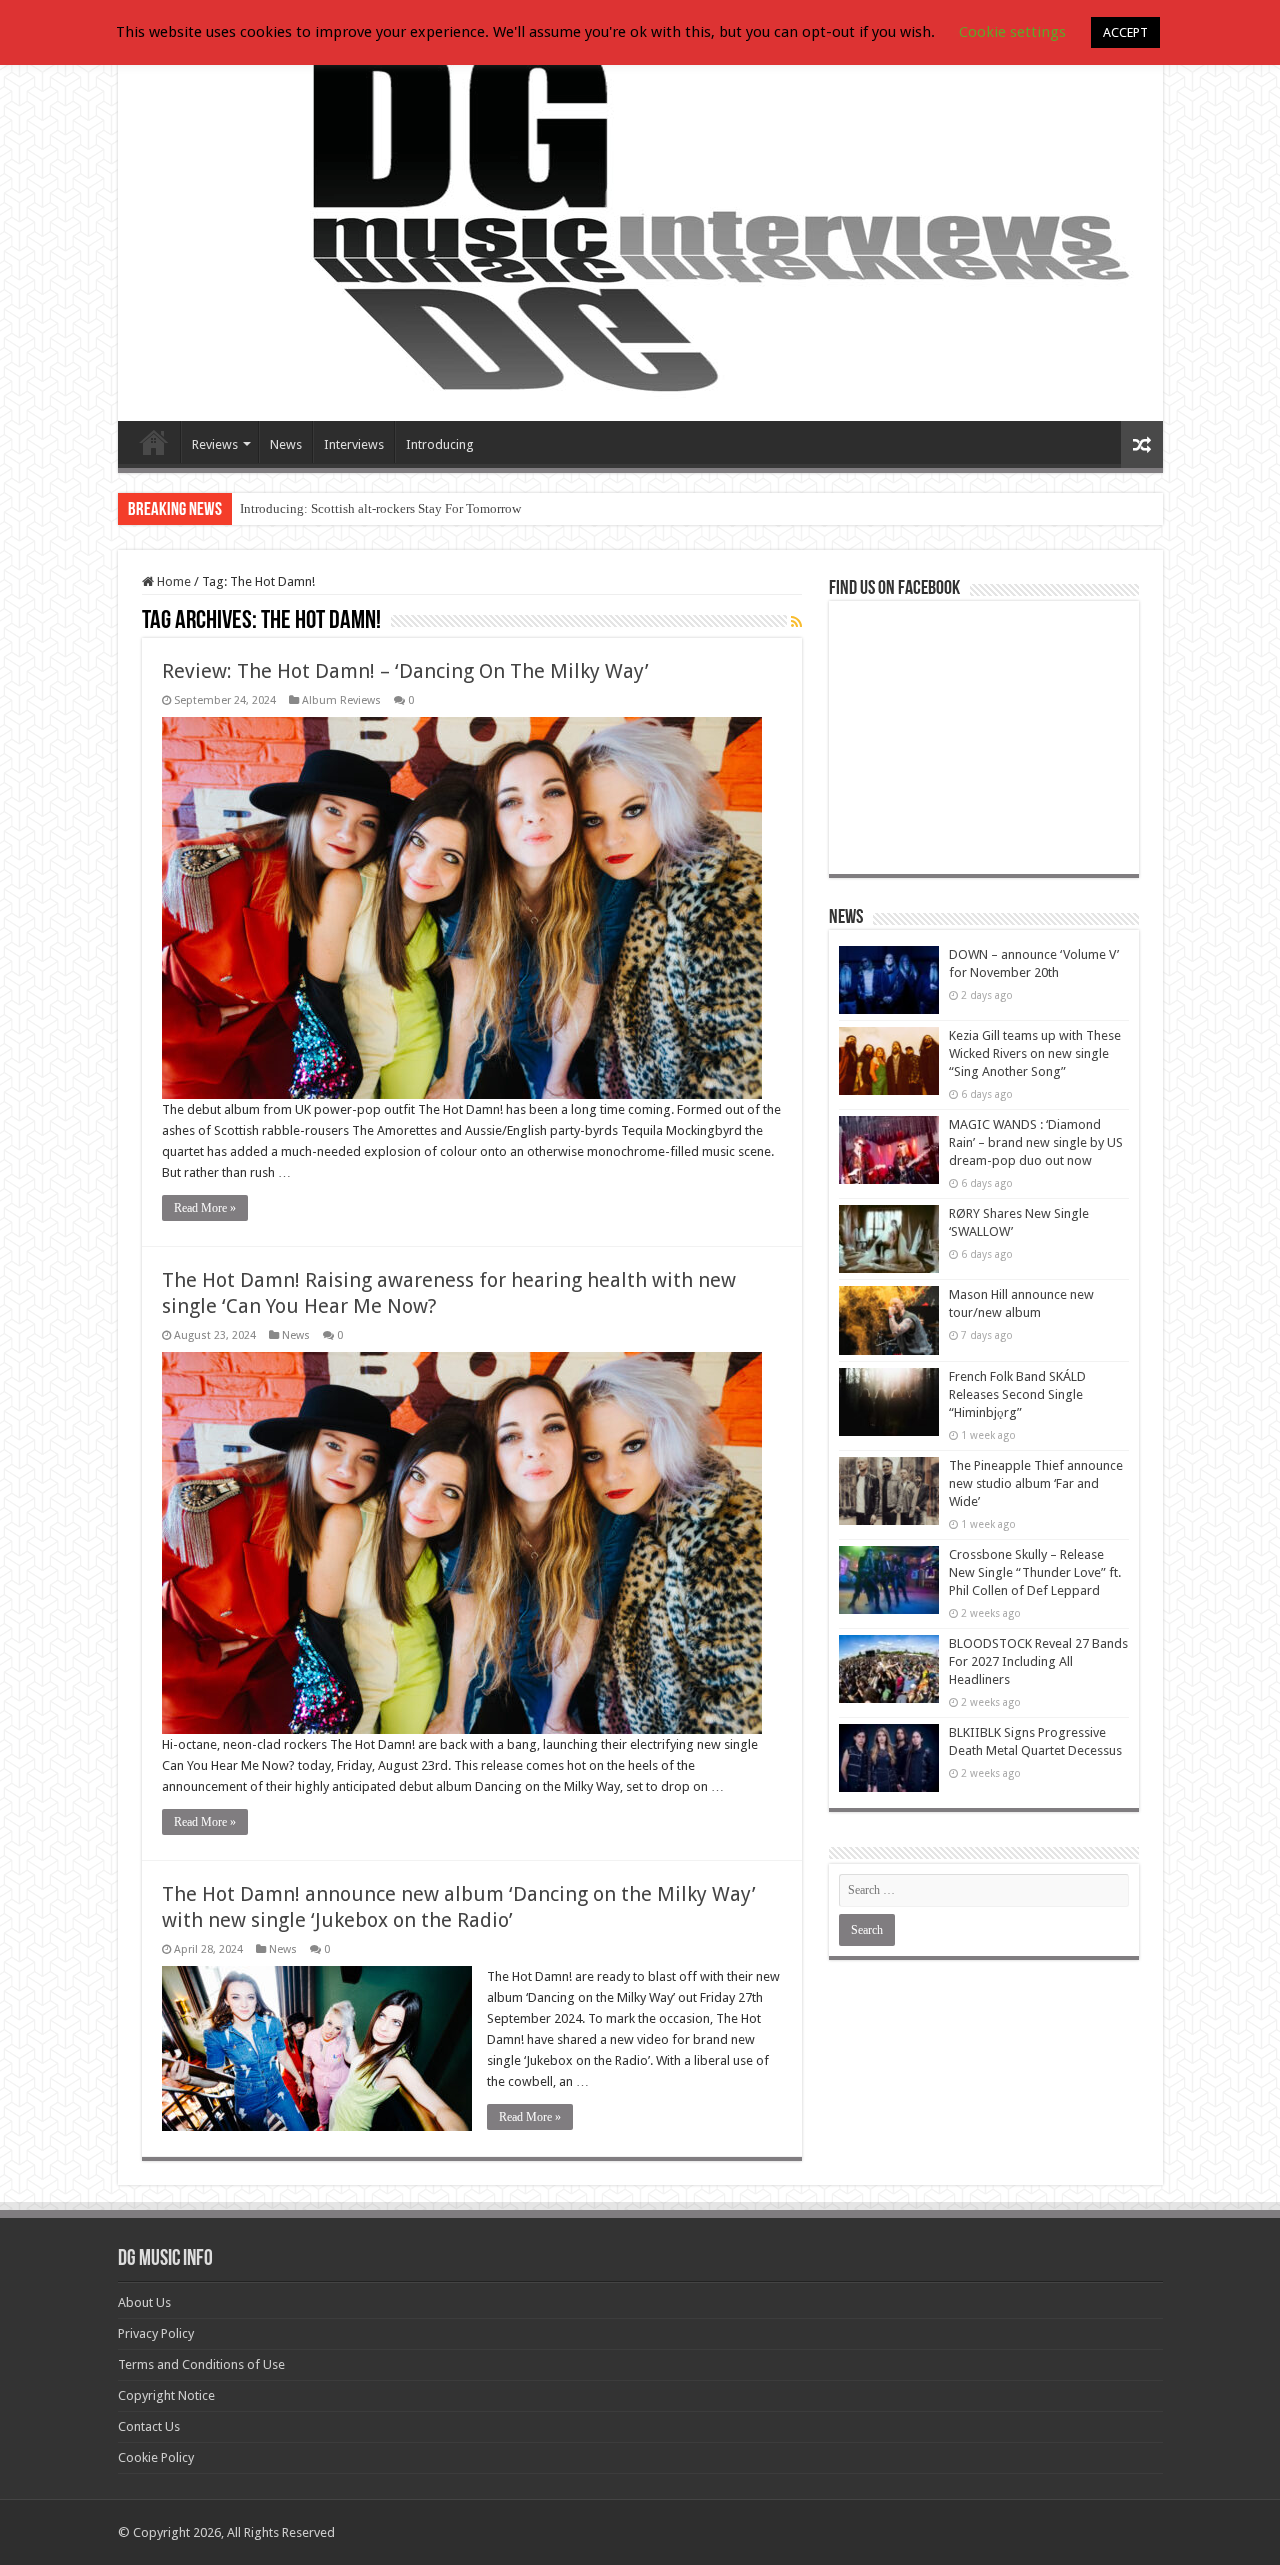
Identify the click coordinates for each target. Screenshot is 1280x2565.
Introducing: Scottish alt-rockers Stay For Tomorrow (380, 508)
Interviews (354, 444)
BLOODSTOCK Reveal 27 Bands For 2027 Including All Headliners (1038, 1661)
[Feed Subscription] (796, 622)
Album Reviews (341, 700)
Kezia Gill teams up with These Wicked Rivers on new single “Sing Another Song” (1035, 1053)
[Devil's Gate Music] (640, 222)
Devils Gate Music (154, 442)
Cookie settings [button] (1012, 32)
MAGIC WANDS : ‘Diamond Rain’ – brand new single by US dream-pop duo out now (1036, 1142)
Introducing (440, 444)
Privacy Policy (156, 2333)
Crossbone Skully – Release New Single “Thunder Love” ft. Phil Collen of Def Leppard (1035, 1572)
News (286, 444)
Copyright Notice (166, 2395)
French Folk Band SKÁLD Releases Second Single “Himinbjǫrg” (1017, 1394)
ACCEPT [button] (1125, 32)
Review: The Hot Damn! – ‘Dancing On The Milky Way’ (405, 671)
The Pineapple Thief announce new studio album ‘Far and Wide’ (1036, 1483)
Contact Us (149, 2426)
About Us (144, 2302)
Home (172, 581)
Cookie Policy (156, 2457)
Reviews (215, 444)
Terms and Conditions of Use (201, 2364)
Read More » (205, 1208)
